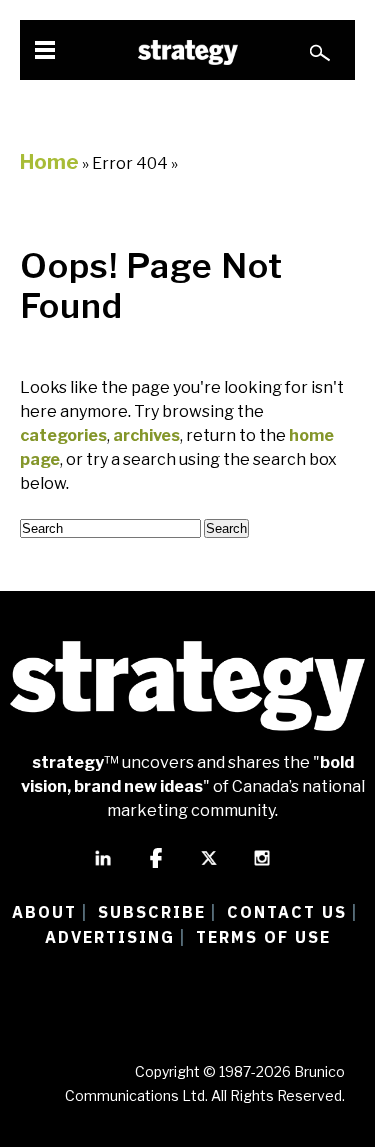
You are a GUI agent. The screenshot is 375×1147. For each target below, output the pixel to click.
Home (49, 162)
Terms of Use (263, 937)
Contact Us (287, 912)
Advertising (110, 937)
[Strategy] (188, 52)
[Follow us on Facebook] (156, 867)
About (44, 912)
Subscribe (152, 912)
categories (63, 435)
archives (146, 435)
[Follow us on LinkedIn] (103, 867)
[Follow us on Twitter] (209, 867)
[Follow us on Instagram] (262, 867)
